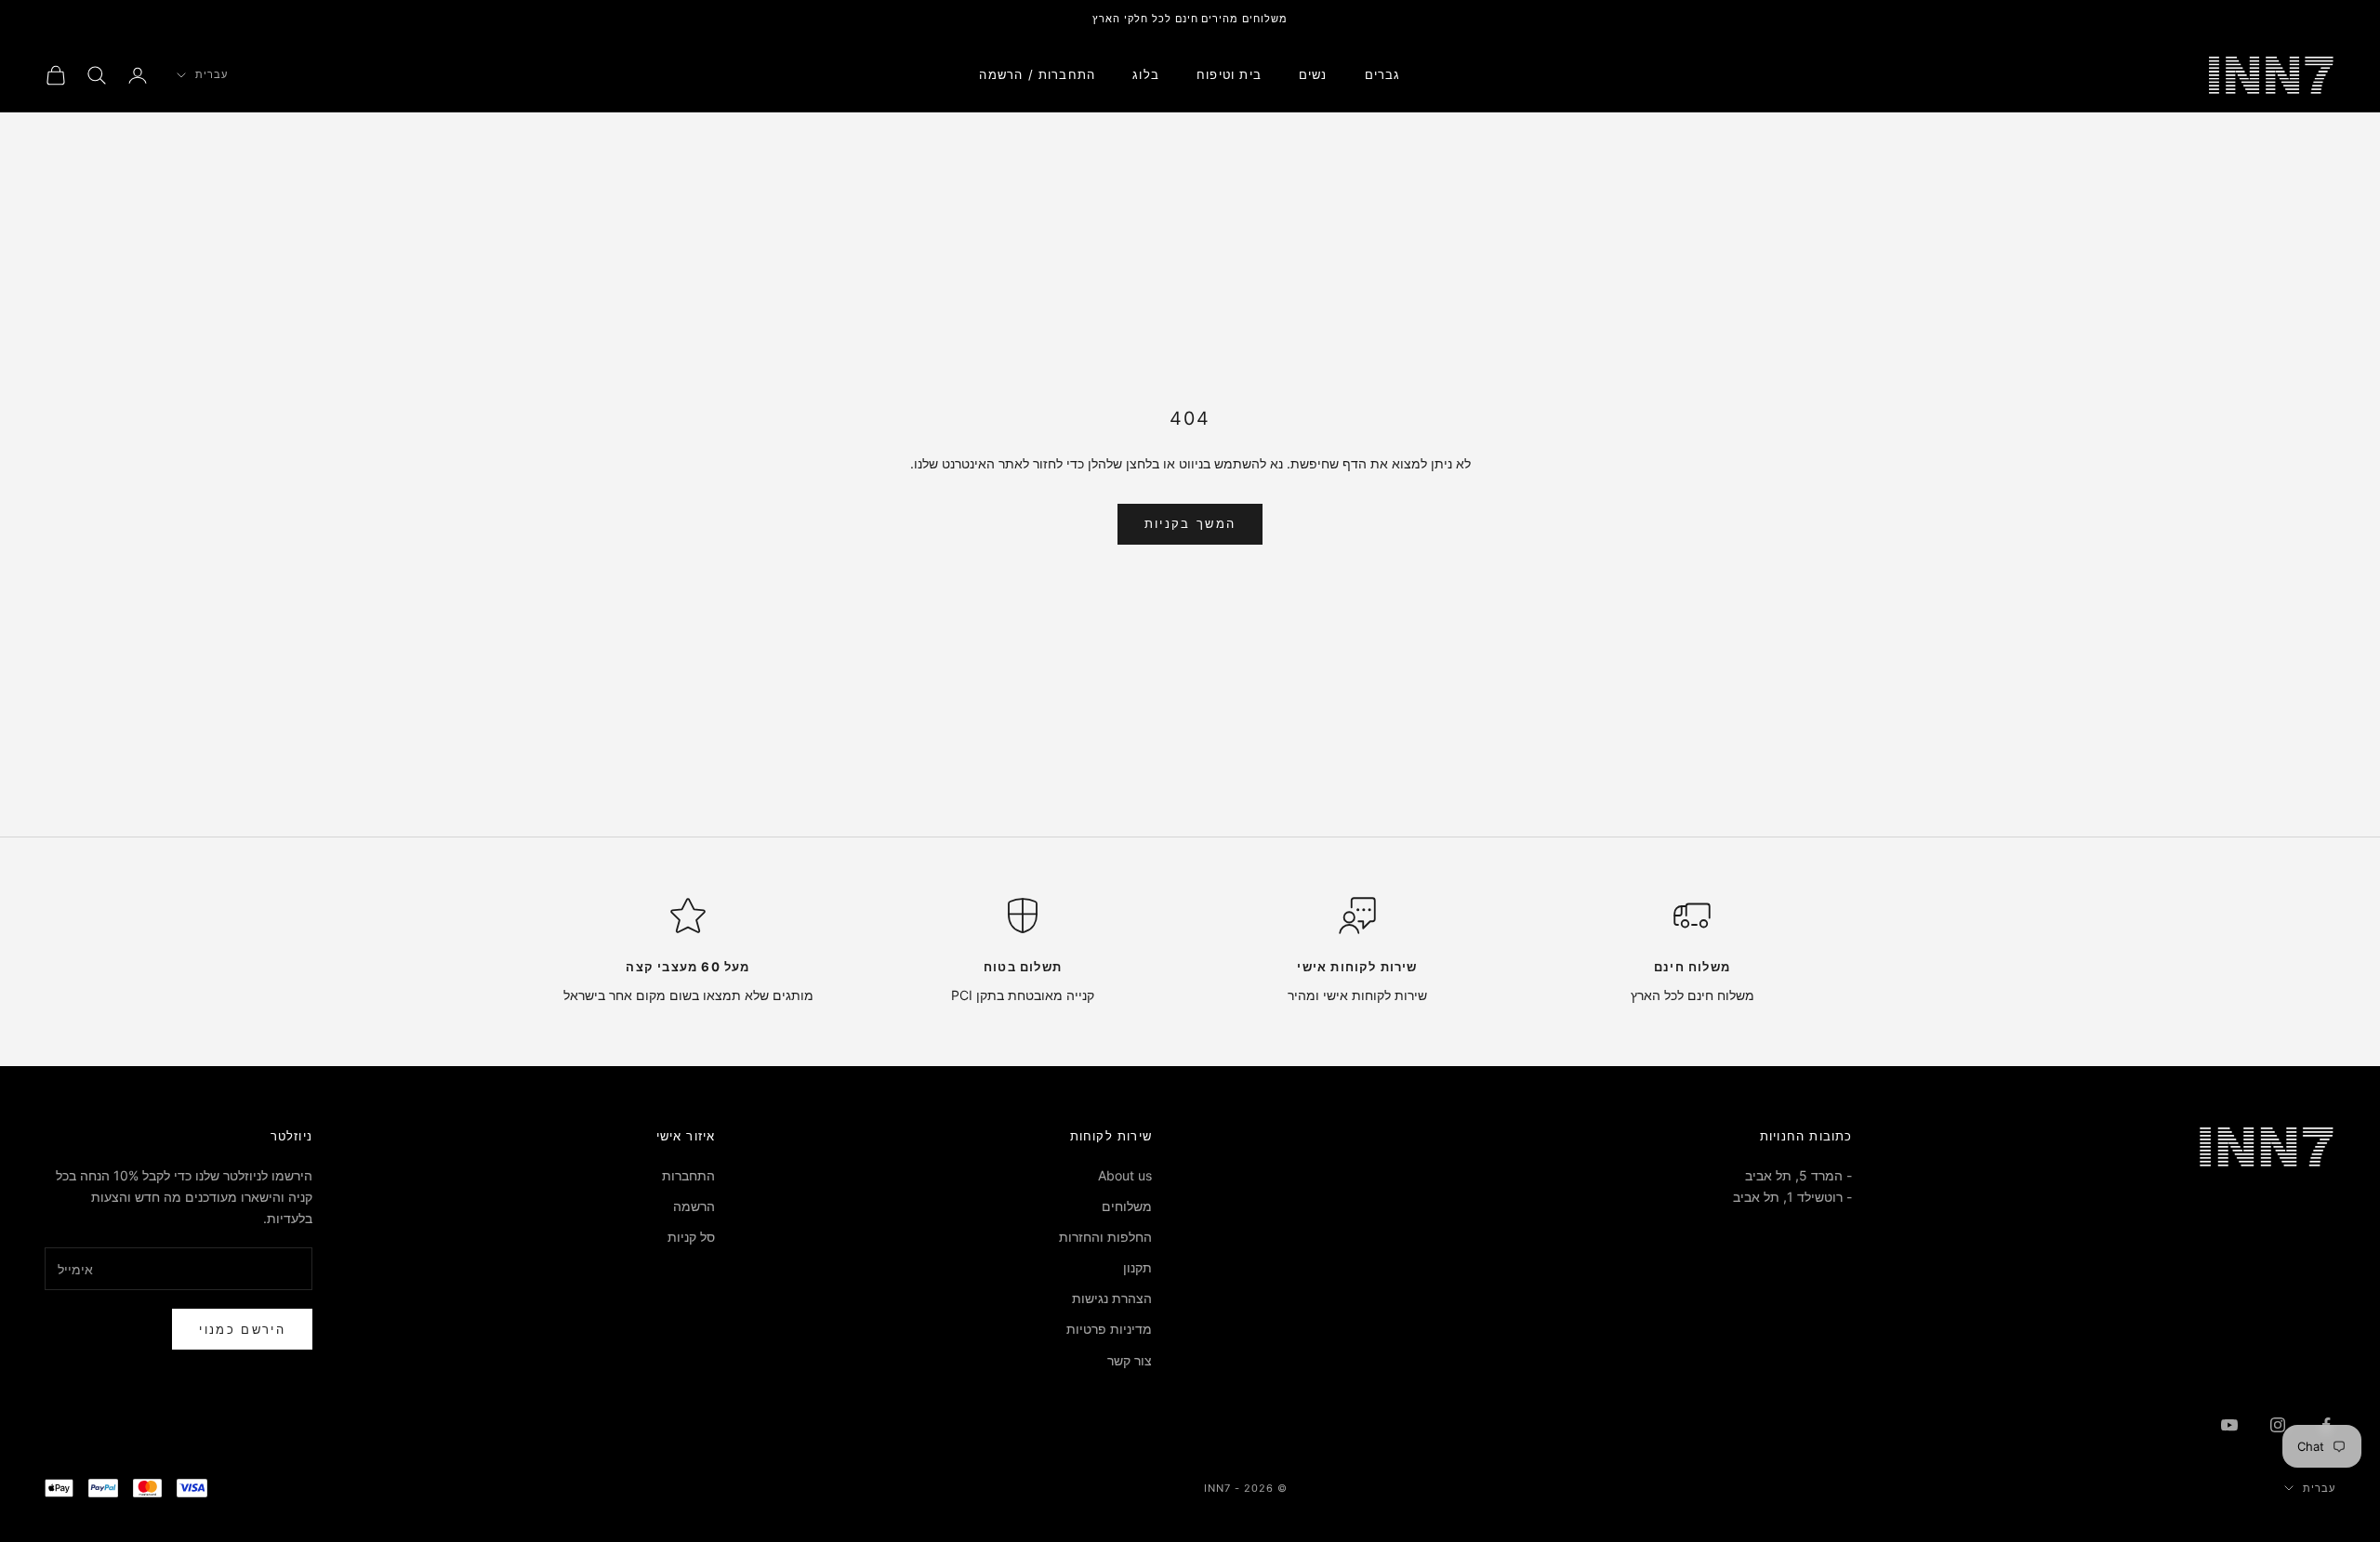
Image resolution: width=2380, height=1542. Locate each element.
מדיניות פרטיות (1109, 1329)
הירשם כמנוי (242, 1329)
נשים (1313, 74)
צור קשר (1130, 1360)
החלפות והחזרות (1105, 1237)
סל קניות (691, 1237)
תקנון (1137, 1267)
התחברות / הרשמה (1037, 74)
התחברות (688, 1175)
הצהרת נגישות (1112, 1298)
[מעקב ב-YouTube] (2229, 1425)
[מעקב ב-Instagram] (2278, 1425)
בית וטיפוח (1229, 74)
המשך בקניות (1190, 523)
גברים (1383, 74)
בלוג (1146, 74)
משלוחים (1127, 1206)
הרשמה (694, 1206)
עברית (212, 75)
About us (1125, 1175)
